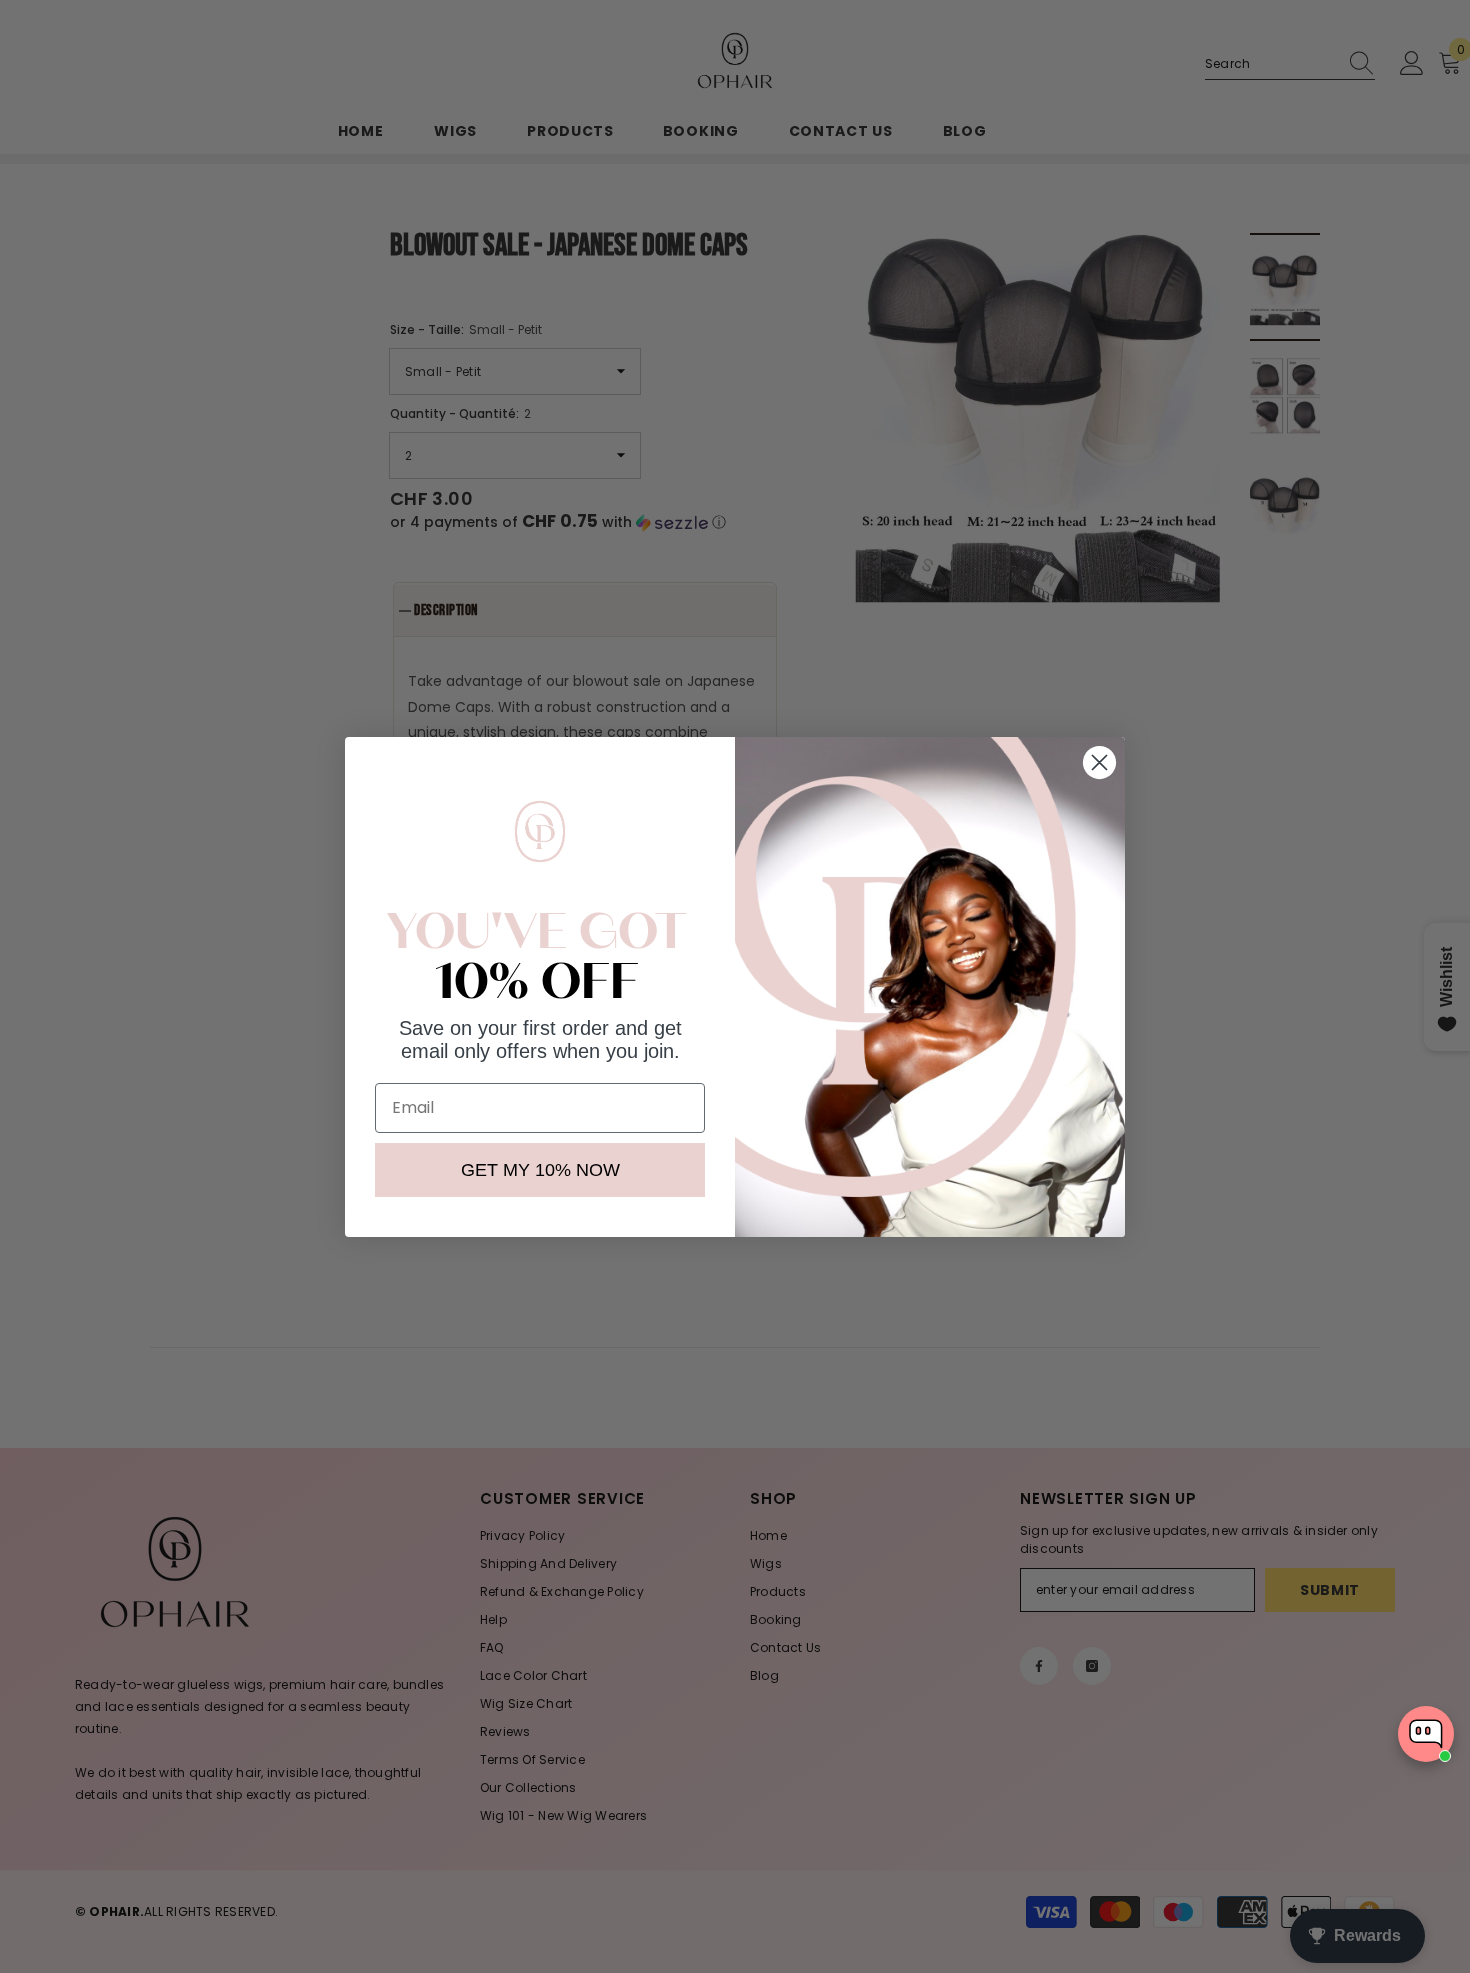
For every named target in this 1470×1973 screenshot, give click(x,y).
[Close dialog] (1099, 762)
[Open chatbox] (1426, 1734)
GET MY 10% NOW (540, 1170)
